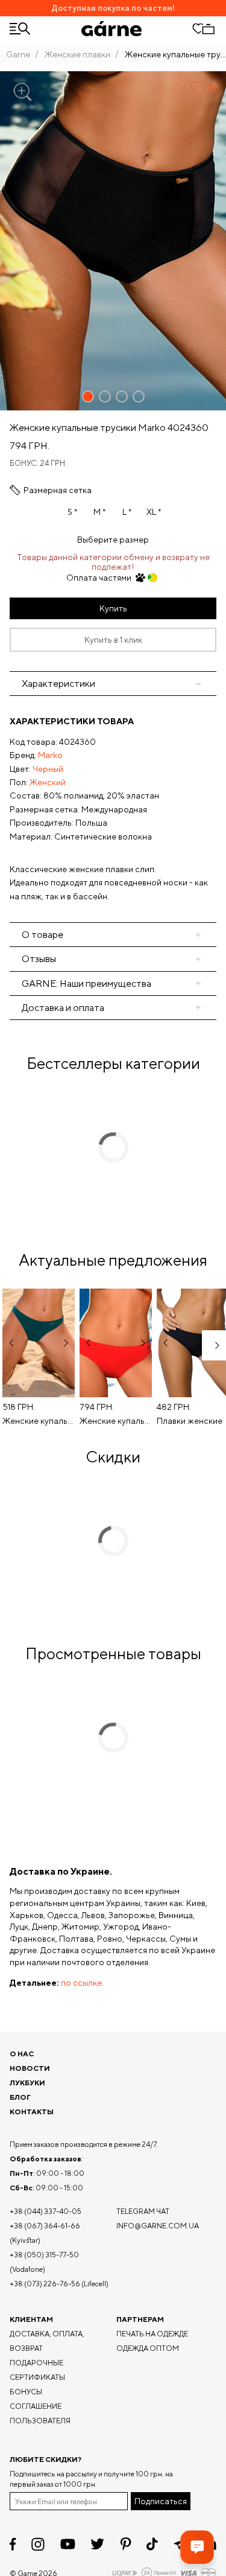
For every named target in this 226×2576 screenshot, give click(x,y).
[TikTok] (152, 2544)
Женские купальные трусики (116, 1421)
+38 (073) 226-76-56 (45, 2284)
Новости (30, 2068)
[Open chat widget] (197, 2547)
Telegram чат (143, 2211)
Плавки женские (190, 1421)
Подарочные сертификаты (37, 2370)
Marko (50, 755)
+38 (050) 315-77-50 (44, 2255)
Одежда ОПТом (148, 2348)
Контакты (32, 2112)
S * (72, 512)
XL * (154, 512)
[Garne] (111, 29)
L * (127, 512)
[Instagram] (38, 2544)
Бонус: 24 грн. (38, 463)
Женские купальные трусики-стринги (39, 1421)
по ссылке (81, 1983)
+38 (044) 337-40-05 (46, 2211)
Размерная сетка (58, 490)
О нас (22, 2054)
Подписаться (161, 2501)
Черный (48, 769)
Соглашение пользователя (40, 2413)
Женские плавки (77, 54)
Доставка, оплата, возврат (47, 2341)
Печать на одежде (152, 2334)
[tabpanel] (113, 809)
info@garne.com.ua (158, 2226)
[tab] (113, 935)
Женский (48, 782)
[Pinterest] (126, 2544)
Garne (18, 54)
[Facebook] (13, 2544)
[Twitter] (97, 2544)
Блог (20, 2097)
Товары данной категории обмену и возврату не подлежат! (113, 562)
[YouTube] (68, 2544)
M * (99, 512)
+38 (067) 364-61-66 (45, 2226)
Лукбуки (27, 2083)
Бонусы (26, 2392)
